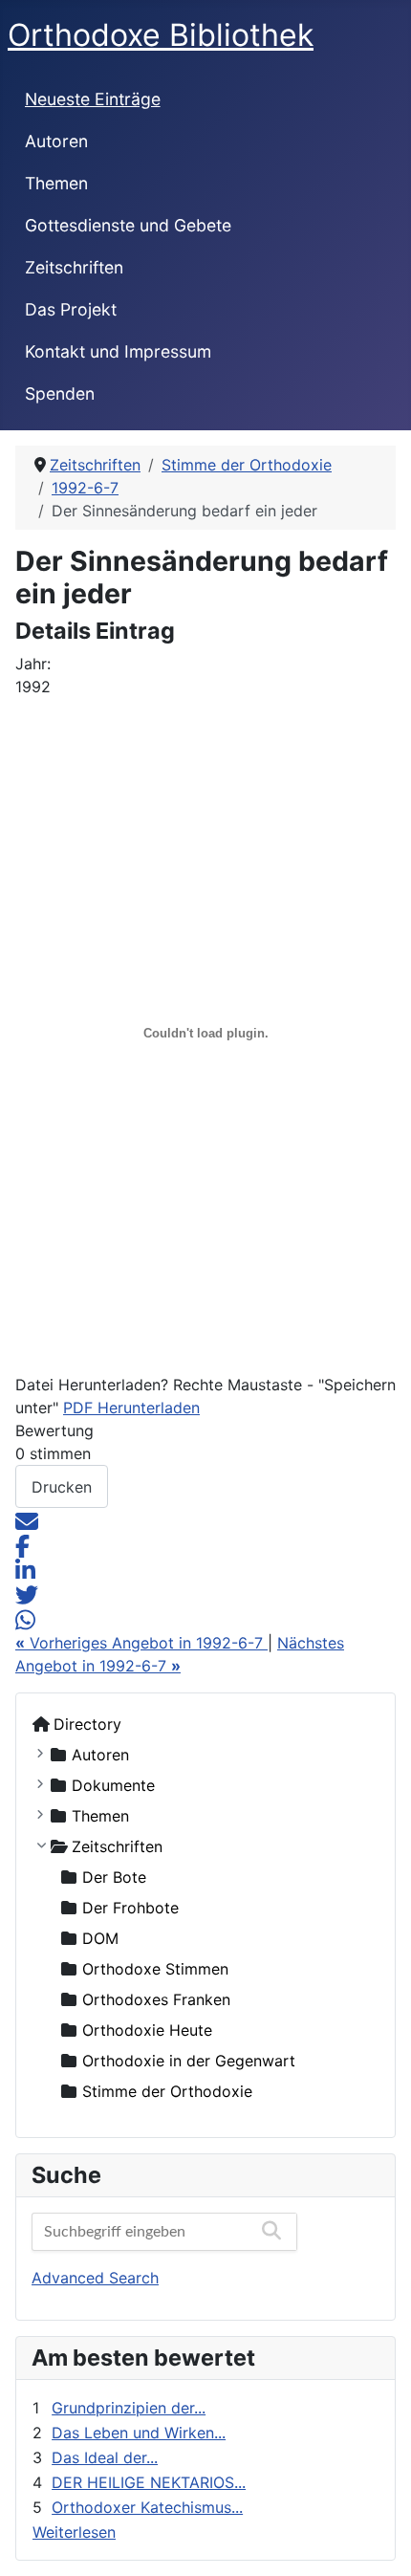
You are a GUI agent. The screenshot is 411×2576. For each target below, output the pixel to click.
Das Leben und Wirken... (139, 2433)
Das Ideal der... (105, 2457)
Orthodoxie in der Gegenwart (189, 2061)
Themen (56, 183)
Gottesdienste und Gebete (128, 225)
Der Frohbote (130, 1908)
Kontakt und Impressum (118, 351)
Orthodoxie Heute (147, 2030)
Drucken (62, 1487)
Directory (87, 1724)
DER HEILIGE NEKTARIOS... (149, 2482)
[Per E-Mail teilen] (27, 1519)
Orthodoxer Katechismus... (147, 2507)
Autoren (56, 141)
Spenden (60, 393)
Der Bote (114, 1877)
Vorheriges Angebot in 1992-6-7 (141, 1643)
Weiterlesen (74, 2532)
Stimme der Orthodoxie (167, 2091)
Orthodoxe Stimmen (155, 1969)
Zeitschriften (74, 267)
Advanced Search (95, 2278)
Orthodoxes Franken (156, 1999)
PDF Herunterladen (131, 1408)
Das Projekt (71, 309)
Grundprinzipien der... (129, 2408)
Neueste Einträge (93, 99)
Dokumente (113, 1785)
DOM (100, 1938)
